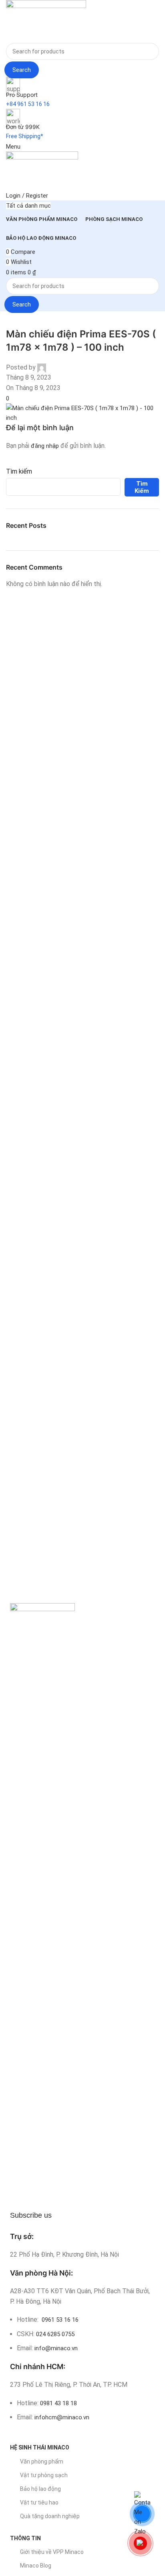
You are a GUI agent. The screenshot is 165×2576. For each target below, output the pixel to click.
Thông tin (25, 2538)
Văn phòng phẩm (42, 2462)
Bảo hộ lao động (40, 2489)
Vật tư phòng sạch (44, 2475)
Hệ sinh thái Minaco (40, 2447)
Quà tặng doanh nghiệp (50, 2516)
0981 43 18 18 (58, 2403)
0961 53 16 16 (59, 2320)
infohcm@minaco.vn (62, 2417)
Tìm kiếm (19, 471)
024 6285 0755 (55, 2334)
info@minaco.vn (56, 2348)
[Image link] (42, 1904)
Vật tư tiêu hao (39, 2502)
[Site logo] (46, 21)
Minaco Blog (36, 2566)
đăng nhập (45, 446)
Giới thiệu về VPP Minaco (52, 2552)
